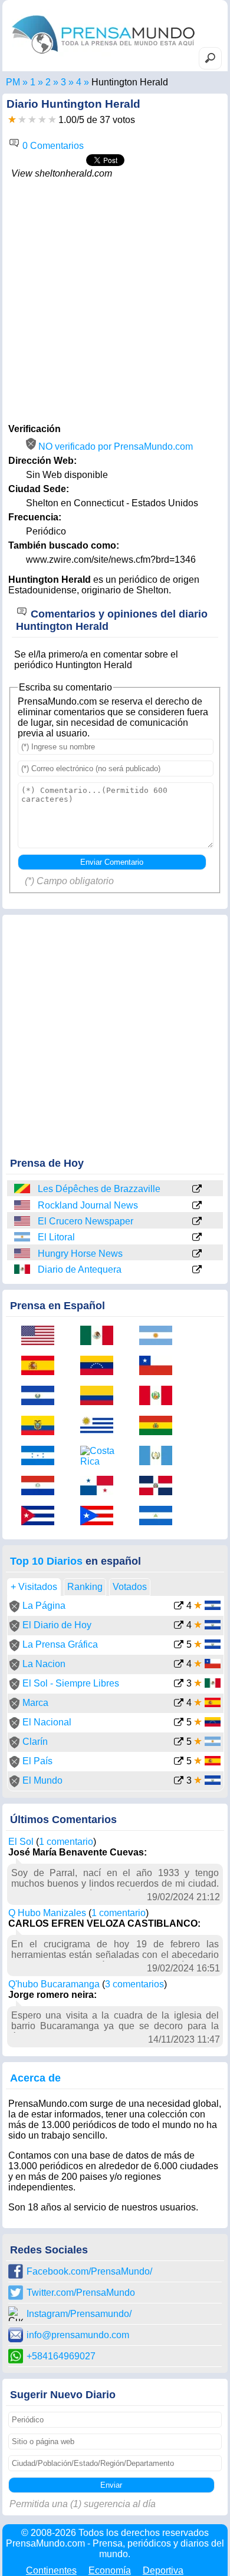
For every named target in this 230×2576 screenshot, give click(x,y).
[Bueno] (32, 120)
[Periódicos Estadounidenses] (48, 82)
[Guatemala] (160, 1457)
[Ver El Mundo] (179, 1782)
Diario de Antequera (80, 1269)
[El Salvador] (42, 1397)
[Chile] (160, 1367)
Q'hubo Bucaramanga (54, 1984)
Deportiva (163, 2570)
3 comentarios (134, 1984)
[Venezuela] (101, 1367)
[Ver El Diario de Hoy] (179, 1626)
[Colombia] (101, 1397)
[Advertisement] (115, 300)
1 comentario (66, 1842)
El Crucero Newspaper (86, 1221)
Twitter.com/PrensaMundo (81, 2293)
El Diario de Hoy (57, 1625)
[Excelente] (52, 120)
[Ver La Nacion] (179, 1665)
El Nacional (47, 1722)
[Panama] (101, 1487)
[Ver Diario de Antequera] (197, 1270)
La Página (44, 1606)
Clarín (35, 1742)
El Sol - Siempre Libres (71, 1683)
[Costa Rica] (101, 1456)
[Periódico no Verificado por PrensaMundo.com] (14, 1609)
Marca (35, 1703)
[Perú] (160, 1397)
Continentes (51, 2570)
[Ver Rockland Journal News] (197, 1206)
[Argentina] (23, 1237)
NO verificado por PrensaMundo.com (114, 447)
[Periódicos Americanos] (33, 82)
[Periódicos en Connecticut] (63, 82)
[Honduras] (42, 1457)
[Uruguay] (101, 1427)
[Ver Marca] (179, 1704)
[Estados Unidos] (23, 1205)
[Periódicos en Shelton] (79, 82)
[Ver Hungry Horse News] (197, 1254)
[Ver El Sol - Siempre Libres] (179, 1684)
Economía (110, 2570)
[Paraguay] (42, 1487)
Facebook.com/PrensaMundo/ (89, 2271)
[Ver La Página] (179, 1607)
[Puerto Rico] (101, 1517)
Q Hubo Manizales (47, 1913)
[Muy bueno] (42, 120)
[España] (42, 1367)
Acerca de (35, 2078)
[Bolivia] (160, 1427)
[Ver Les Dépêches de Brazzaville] (197, 1190)
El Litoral (56, 1237)
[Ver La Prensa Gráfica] (179, 1646)
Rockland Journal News (88, 1205)
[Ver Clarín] (179, 1743)
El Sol (21, 1842)
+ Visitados (34, 1587)
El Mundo (42, 1780)
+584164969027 (61, 2356)
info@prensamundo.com (78, 2335)
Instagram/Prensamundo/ (79, 2314)
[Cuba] (42, 1517)
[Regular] (22, 120)
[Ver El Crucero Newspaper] (197, 1222)
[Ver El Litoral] (197, 1238)
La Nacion (44, 1664)
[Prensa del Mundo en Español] (103, 56)
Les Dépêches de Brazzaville (99, 1189)
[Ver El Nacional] (179, 1723)
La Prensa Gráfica (60, 1644)
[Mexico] (23, 1269)
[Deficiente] (12, 120)
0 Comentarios (52, 146)
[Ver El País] (179, 1762)
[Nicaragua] (160, 1517)
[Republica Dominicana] (160, 1487)
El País (37, 1761)
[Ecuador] (42, 1427)
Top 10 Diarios (46, 1561)
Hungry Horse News (80, 1254)
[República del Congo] (23, 1189)
